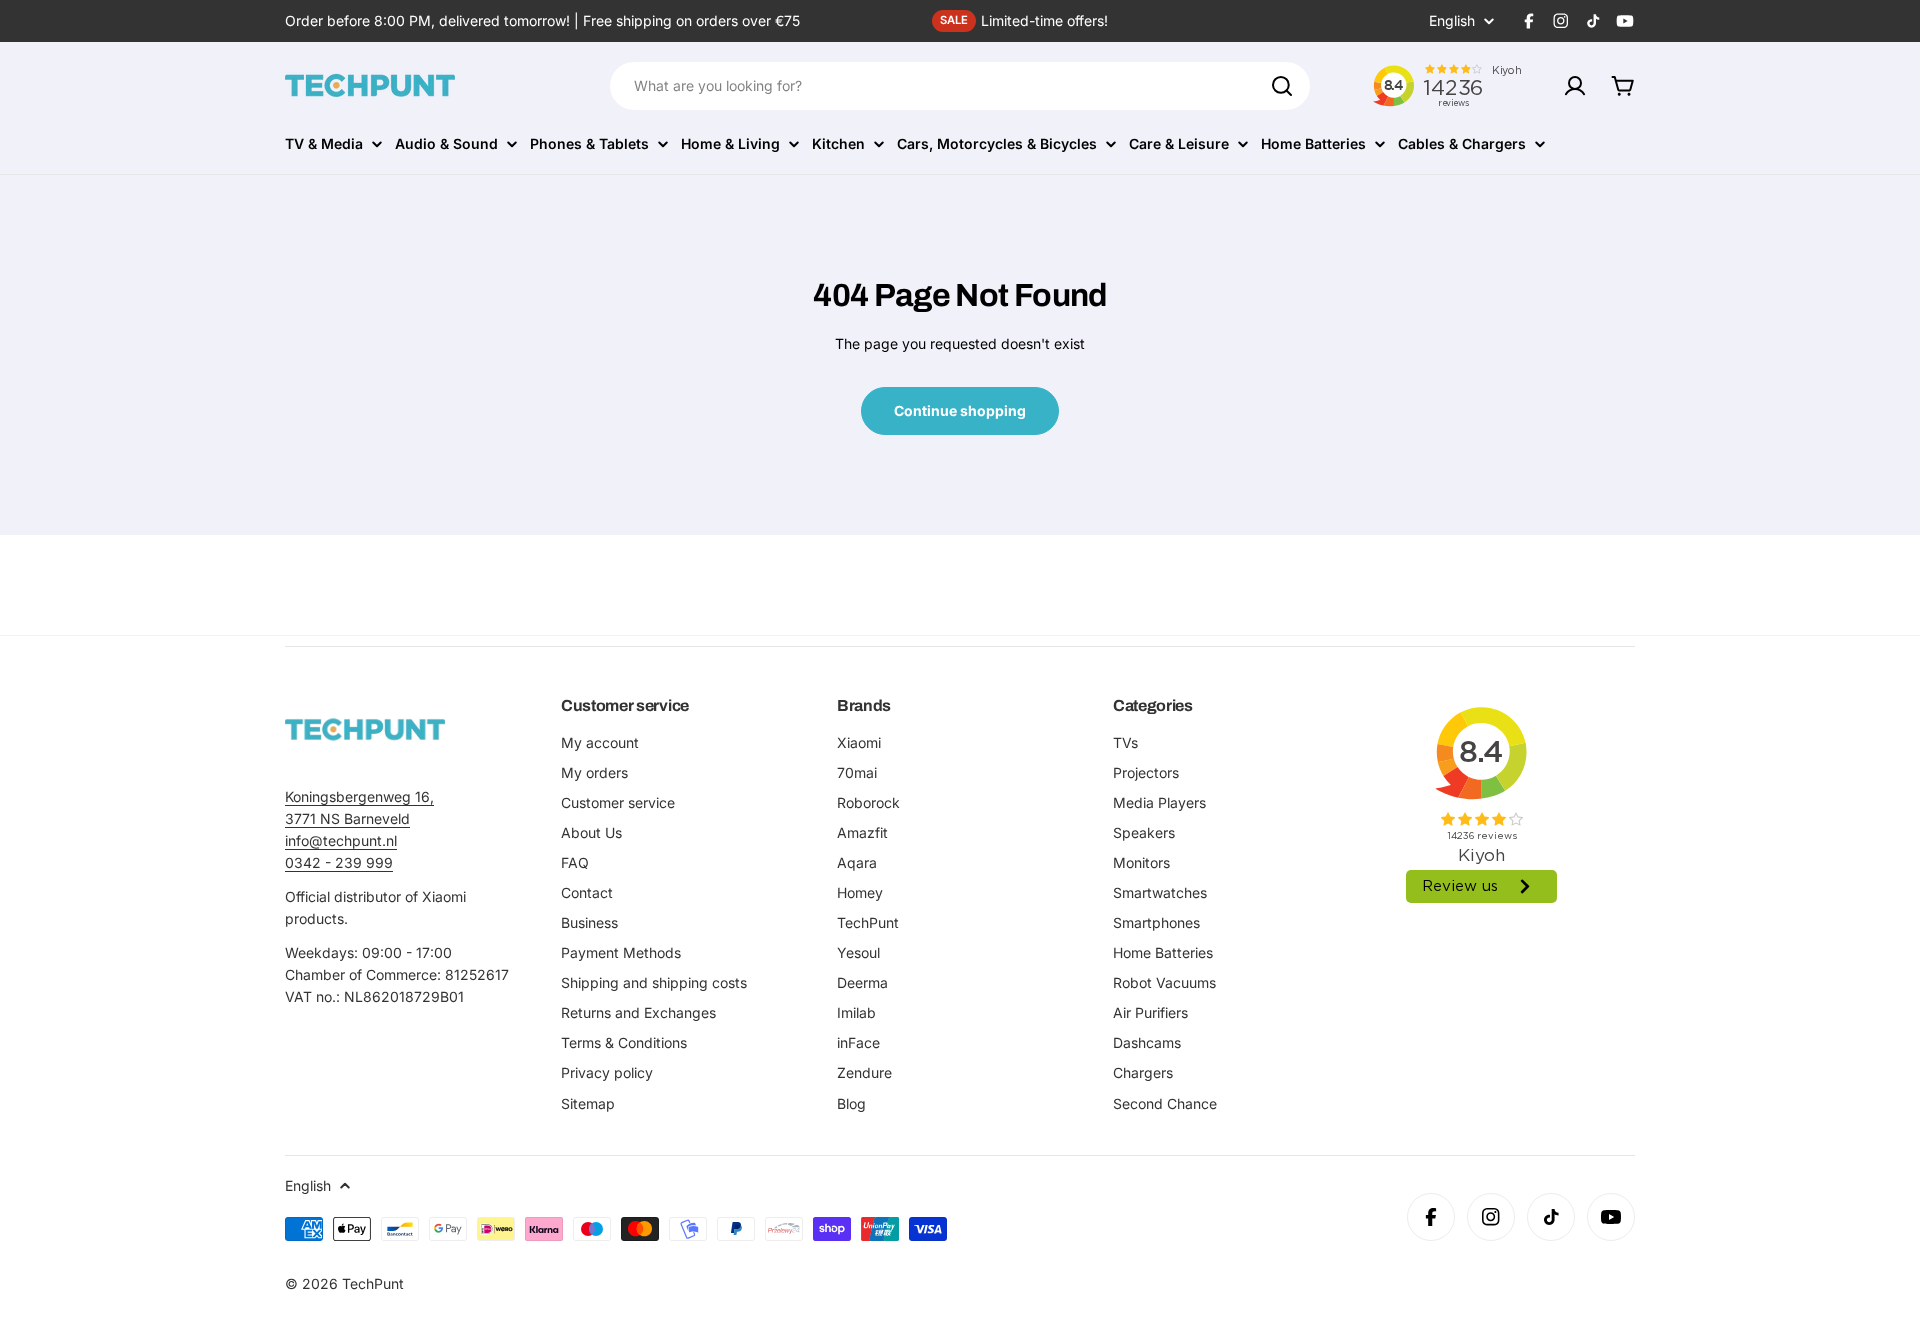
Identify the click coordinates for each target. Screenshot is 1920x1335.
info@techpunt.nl (341, 840)
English (1452, 21)
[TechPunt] (365, 729)
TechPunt (373, 1283)
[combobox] (960, 86)
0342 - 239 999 (339, 862)
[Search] (1282, 86)
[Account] (1575, 86)
